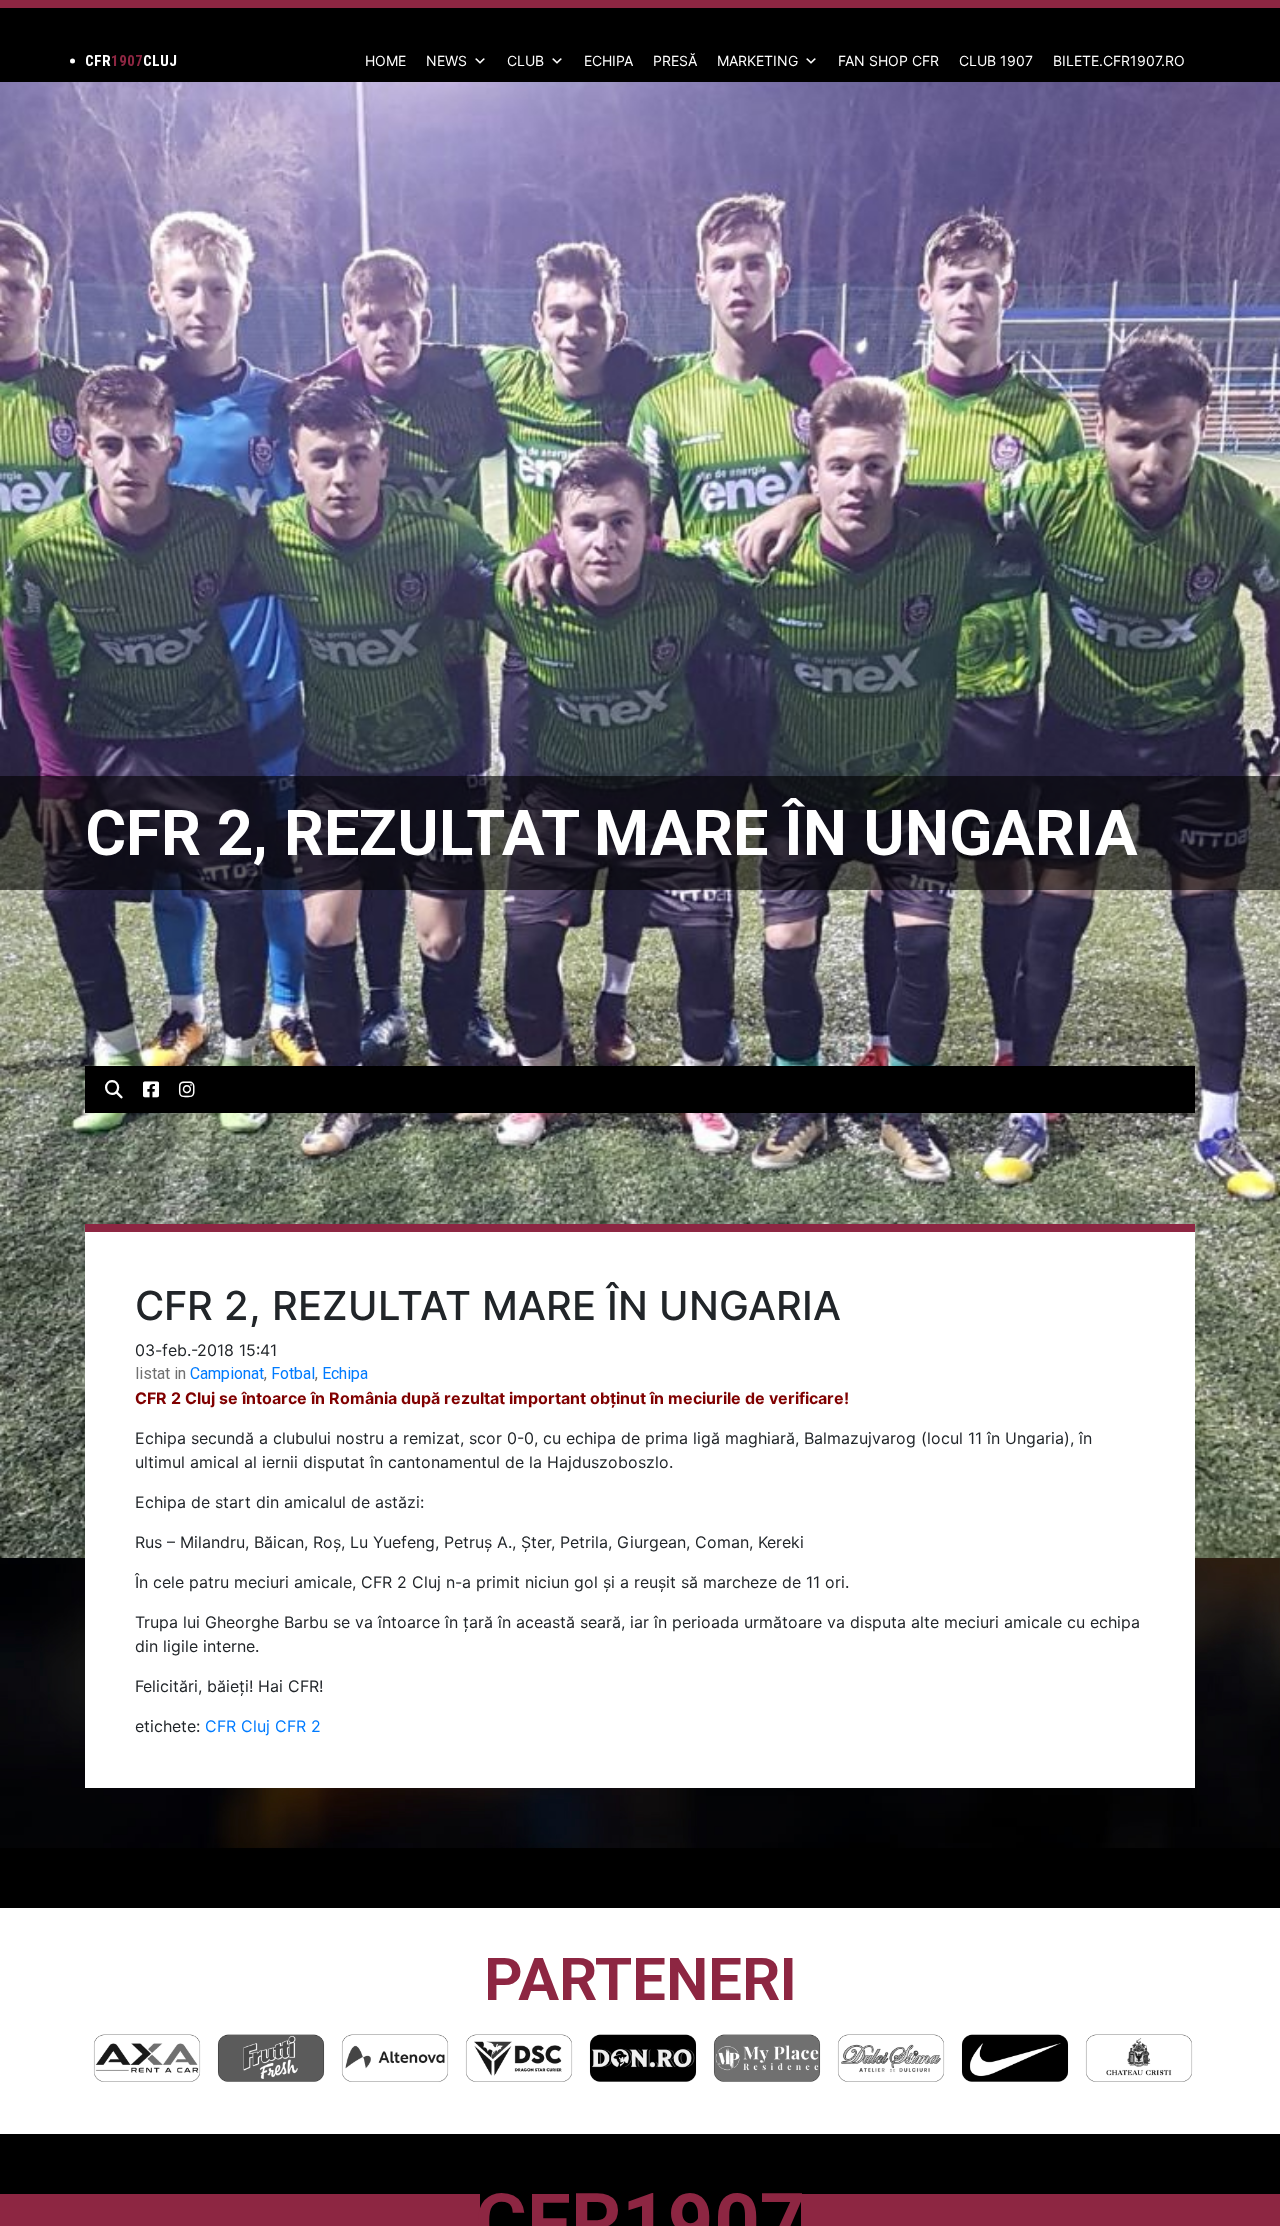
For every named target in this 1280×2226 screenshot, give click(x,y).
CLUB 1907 (996, 60)
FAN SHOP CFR (888, 60)
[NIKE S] (891, 2057)
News (446, 60)
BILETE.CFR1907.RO (1119, 60)
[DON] (519, 2057)
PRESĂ (675, 60)
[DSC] (395, 2057)
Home (385, 60)
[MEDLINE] (1139, 2057)
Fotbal (293, 1373)
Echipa (345, 1373)
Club (525, 60)
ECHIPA (608, 60)
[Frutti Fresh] (147, 2057)
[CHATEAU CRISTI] (1015, 2057)
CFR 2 (298, 1726)
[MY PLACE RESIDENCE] (643, 2057)
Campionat (227, 1373)
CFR (220, 1726)
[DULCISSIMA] (767, 2057)
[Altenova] (271, 2057)
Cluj (255, 1726)
